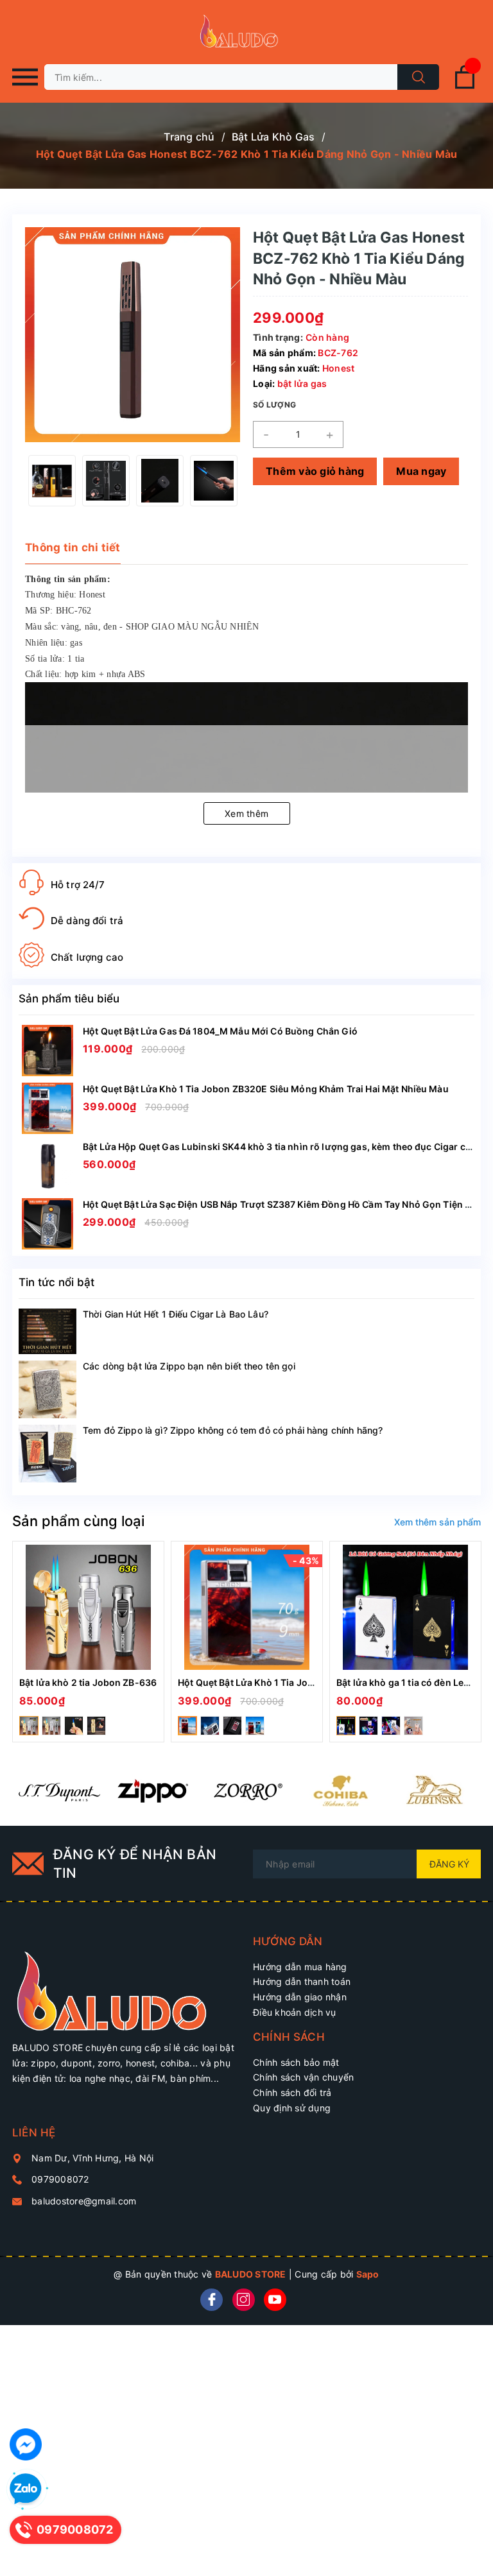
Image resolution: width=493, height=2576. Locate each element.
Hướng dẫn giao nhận (300, 1997)
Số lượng (274, 405)
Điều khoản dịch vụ (295, 2012)
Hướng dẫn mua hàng (300, 1967)
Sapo (368, 2274)
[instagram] (244, 2300)
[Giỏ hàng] (465, 86)
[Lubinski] (434, 1790)
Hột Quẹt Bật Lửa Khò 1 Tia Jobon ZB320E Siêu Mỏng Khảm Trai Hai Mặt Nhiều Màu (266, 1089)
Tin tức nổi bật (56, 1282)
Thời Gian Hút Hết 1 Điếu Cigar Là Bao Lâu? (176, 1314)
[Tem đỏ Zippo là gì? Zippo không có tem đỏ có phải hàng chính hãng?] (48, 1454)
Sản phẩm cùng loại (78, 1521)
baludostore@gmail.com (84, 2201)
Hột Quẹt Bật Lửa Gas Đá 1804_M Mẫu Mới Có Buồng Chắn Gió (220, 1031)
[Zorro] (246, 1790)
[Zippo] (153, 1790)
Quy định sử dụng (292, 2108)
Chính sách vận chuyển (303, 2077)
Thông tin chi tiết (73, 547)
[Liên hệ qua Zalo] (26, 2489)
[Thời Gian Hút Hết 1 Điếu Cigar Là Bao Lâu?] (48, 1332)
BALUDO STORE (251, 2274)
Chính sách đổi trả (292, 2092)
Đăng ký (449, 1864)
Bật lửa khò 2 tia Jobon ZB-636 (88, 1682)
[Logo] (246, 32)
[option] (52, 481)
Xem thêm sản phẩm (437, 1522)
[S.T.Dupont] (59, 1790)
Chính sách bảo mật (296, 2062)
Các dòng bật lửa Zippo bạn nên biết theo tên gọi (189, 1366)
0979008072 (60, 2179)
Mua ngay (421, 471)
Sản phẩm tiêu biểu (69, 999)
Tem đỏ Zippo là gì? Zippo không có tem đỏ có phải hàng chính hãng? (233, 1430)
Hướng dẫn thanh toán (302, 1981)
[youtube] (275, 2300)
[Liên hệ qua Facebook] (26, 2444)
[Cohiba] (340, 1790)
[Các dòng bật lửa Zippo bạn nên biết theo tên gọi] (48, 1389)
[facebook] (212, 2300)
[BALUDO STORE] (126, 1983)
